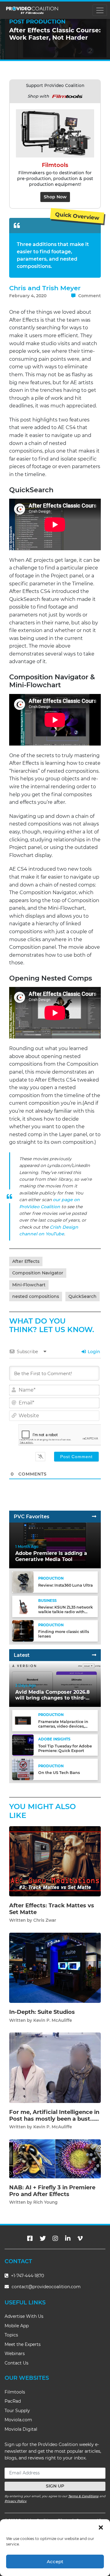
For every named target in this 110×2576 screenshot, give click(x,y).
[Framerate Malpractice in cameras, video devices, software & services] (23, 1720)
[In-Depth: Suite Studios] (55, 1968)
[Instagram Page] (55, 2238)
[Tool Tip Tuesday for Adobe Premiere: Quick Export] (23, 1745)
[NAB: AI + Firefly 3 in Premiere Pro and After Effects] (55, 2159)
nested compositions (36, 1296)
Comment (89, 296)
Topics (11, 2335)
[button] (101, 2527)
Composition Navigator (38, 1273)
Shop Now (55, 197)
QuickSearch (82, 1296)
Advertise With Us (24, 2316)
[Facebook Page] (30, 2238)
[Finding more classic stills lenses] (23, 1630)
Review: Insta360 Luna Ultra (66, 1585)
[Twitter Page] (43, 2238)
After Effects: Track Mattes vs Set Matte (52, 1909)
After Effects (26, 1261)
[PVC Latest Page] (94, 1655)
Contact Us (16, 2363)
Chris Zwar (45, 1920)
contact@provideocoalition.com (46, 2287)
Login (93, 1352)
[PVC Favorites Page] (94, 1517)
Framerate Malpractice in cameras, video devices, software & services (63, 1726)
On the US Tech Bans (59, 1773)
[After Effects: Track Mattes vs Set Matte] (55, 1861)
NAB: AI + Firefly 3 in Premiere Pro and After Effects (52, 2191)
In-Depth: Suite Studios (42, 2012)
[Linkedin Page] (68, 2238)
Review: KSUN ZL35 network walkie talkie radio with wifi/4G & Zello (66, 1612)
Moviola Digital (21, 2429)
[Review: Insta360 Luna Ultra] (23, 1582)
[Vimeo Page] (80, 2238)
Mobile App (17, 2326)
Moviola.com (18, 2420)
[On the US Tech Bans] (23, 1769)
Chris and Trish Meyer (45, 288)
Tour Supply (17, 2411)
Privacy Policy (16, 2501)
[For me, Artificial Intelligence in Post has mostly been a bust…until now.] (55, 2067)
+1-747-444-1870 (27, 2276)
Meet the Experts (23, 2344)
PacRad (13, 2401)
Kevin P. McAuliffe (53, 2020)
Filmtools (15, 2392)
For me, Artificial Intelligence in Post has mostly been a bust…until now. (54, 2119)
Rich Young (45, 2202)
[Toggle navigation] (100, 10)
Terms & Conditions (83, 2496)
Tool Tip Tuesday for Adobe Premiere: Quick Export (65, 1748)
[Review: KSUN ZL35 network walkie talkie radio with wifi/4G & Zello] (23, 1606)
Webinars (15, 2354)
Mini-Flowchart (29, 1285)
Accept (55, 2562)
